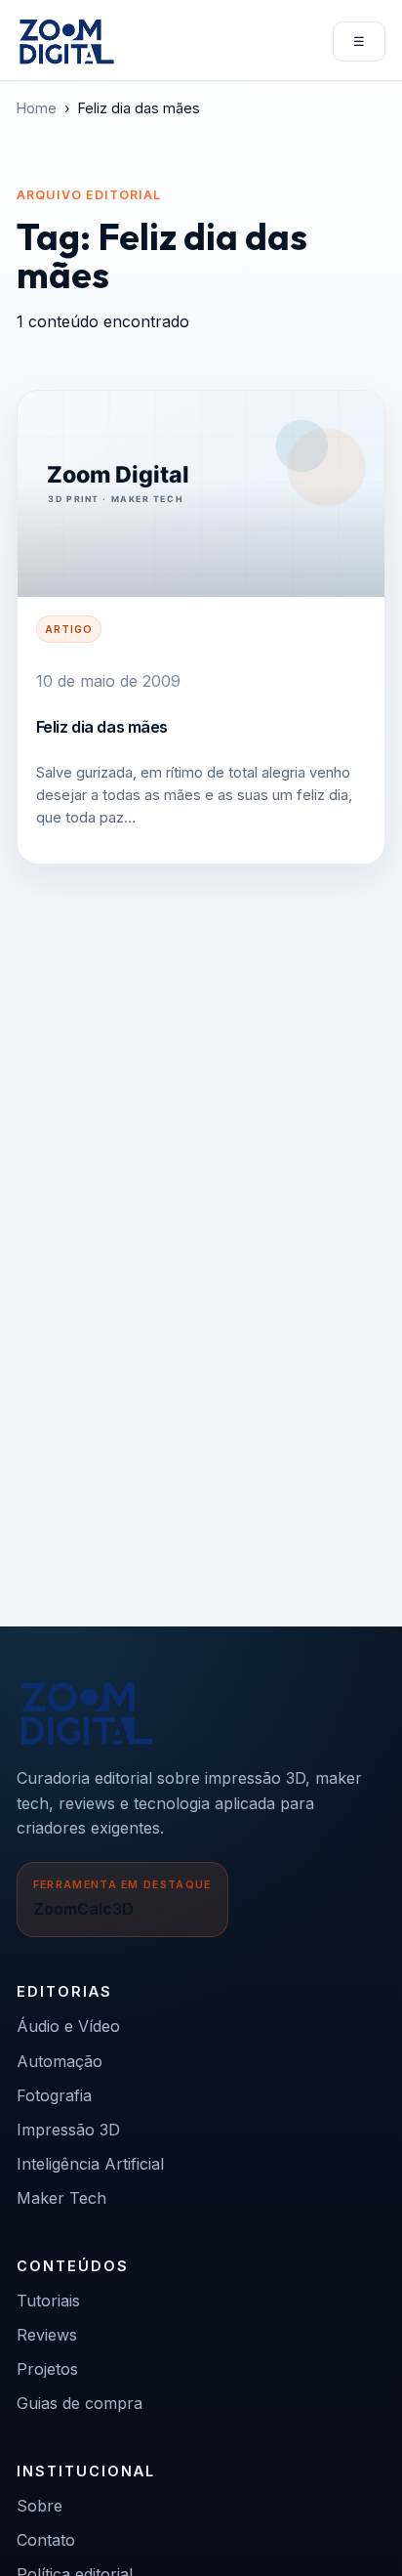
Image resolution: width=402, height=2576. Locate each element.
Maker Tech (61, 2198)
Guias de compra (80, 2403)
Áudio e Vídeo (68, 2026)
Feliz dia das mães (102, 727)
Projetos (47, 2369)
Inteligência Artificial (90, 2164)
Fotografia (54, 2095)
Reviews (47, 2335)
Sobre (40, 2506)
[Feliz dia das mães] (201, 494)
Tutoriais (48, 2301)
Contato (46, 2540)
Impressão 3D (68, 2130)
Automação (60, 2061)
